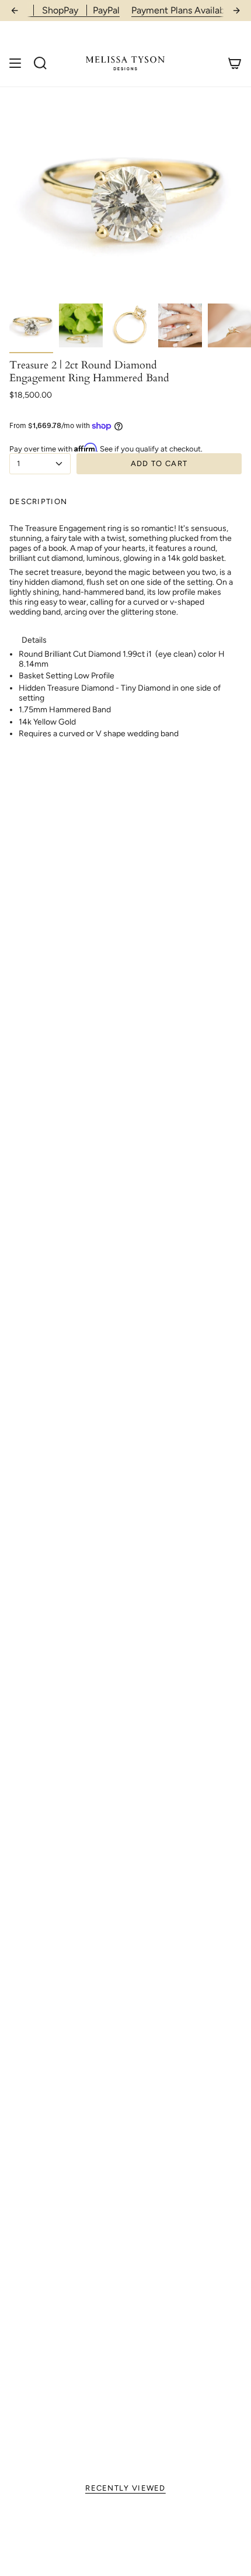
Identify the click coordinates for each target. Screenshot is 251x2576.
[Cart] (235, 63)
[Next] (236, 11)
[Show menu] (15, 63)
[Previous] (15, 11)
